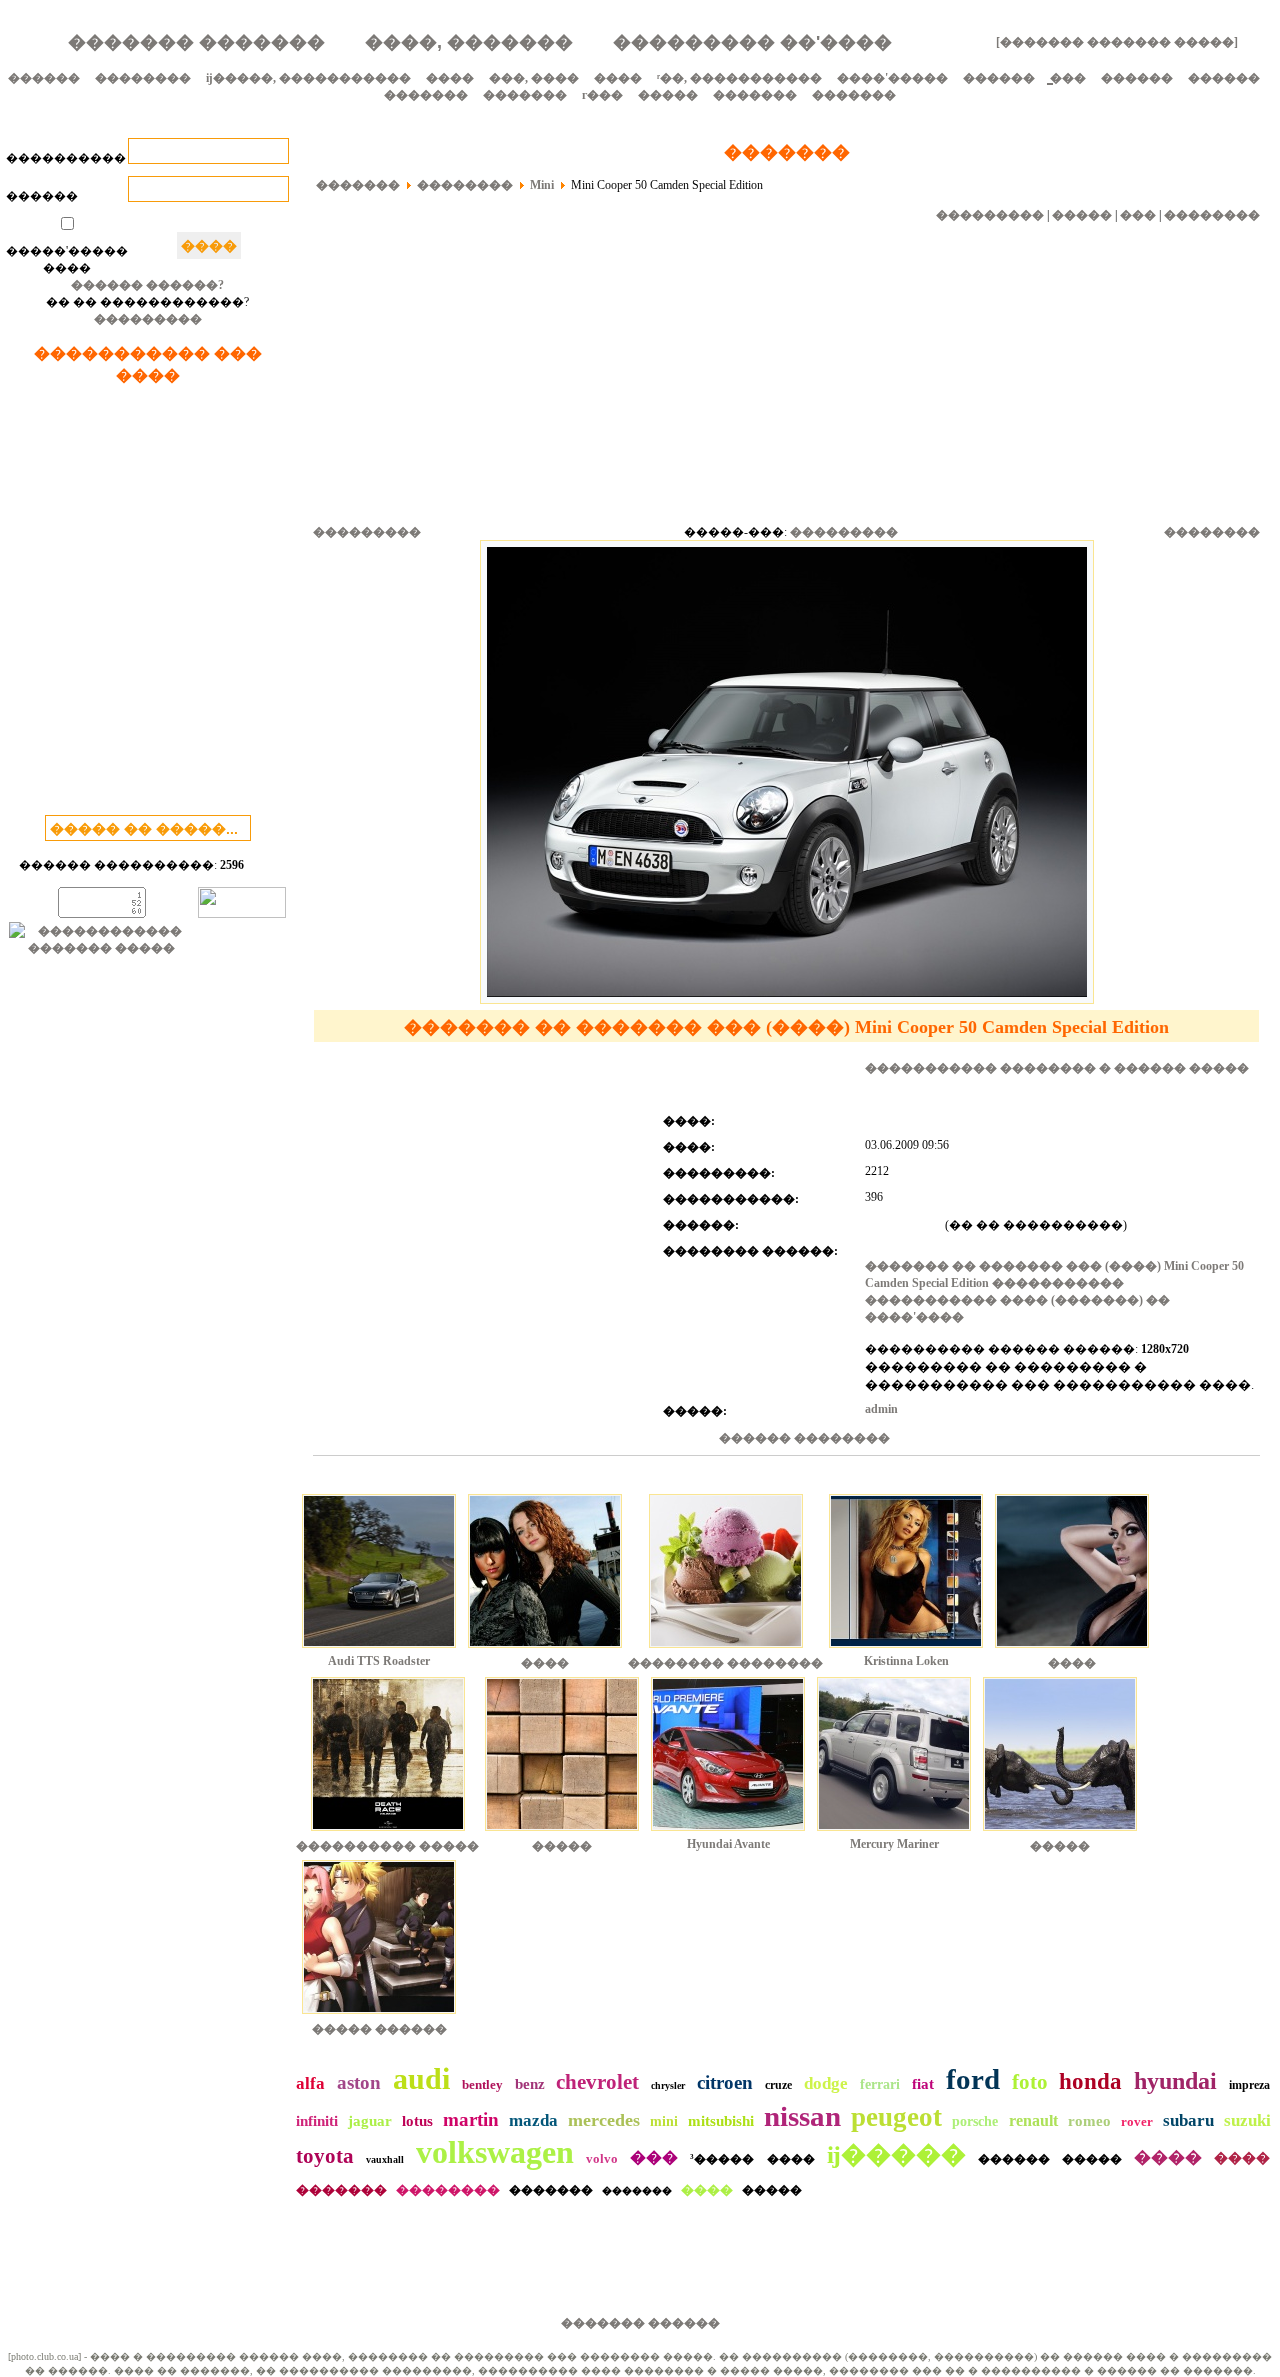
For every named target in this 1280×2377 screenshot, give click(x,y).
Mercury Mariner (894, 1844)
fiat (923, 2084)
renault (1033, 2120)
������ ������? (147, 285)
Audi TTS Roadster (379, 1661)
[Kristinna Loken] (906, 1650)
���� (450, 78)
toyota (325, 2156)
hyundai (1175, 2081)
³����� (722, 2159)
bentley (482, 2084)
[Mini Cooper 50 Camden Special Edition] (787, 1000)
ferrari (880, 2084)
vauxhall (385, 2159)
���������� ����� (387, 1846)
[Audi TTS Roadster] (379, 1650)
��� (1138, 215)
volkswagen (495, 2152)
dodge (826, 2083)
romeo (1089, 2121)
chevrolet (597, 2082)
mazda (533, 2120)
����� (668, 95)
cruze (778, 2085)
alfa (310, 2083)
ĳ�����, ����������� (308, 78)
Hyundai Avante (728, 1844)
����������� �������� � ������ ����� (1057, 1068)
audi (421, 2078)
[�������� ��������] (726, 1650)
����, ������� (469, 42)
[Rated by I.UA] (242, 914)
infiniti (317, 2121)
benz (530, 2084)
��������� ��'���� (752, 42)
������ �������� (804, 1438)
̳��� (1068, 78)
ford (973, 2079)
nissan (802, 2116)
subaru (1188, 2120)
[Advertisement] (148, 604)
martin (471, 2119)
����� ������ (379, 2029)
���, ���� (534, 78)
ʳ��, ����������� (739, 78)
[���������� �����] (388, 1833)
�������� (143, 78)
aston (359, 2082)
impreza (1249, 2085)
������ (44, 78)
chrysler (668, 2085)
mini (664, 2121)
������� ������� (196, 42)
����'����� (892, 78)
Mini (542, 185)
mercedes (604, 2120)
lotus (417, 2121)
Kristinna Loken (906, 1661)
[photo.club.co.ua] (44, 2356)
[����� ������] (379, 2016)
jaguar (370, 2121)
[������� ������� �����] (1117, 42)
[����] (545, 1650)
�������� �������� (725, 1663)
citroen (725, 2082)
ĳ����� (896, 2154)
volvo (602, 2158)
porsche (975, 2121)
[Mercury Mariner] (894, 1833)
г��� (602, 95)
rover (1137, 2121)
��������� (148, 319)
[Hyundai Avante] (728, 1833)
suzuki (1247, 2120)
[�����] (562, 1833)
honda (1090, 2081)
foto (1030, 2082)
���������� (66, 158)
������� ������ (640, 2323)
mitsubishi (721, 2121)
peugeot (896, 2117)
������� (426, 95)
